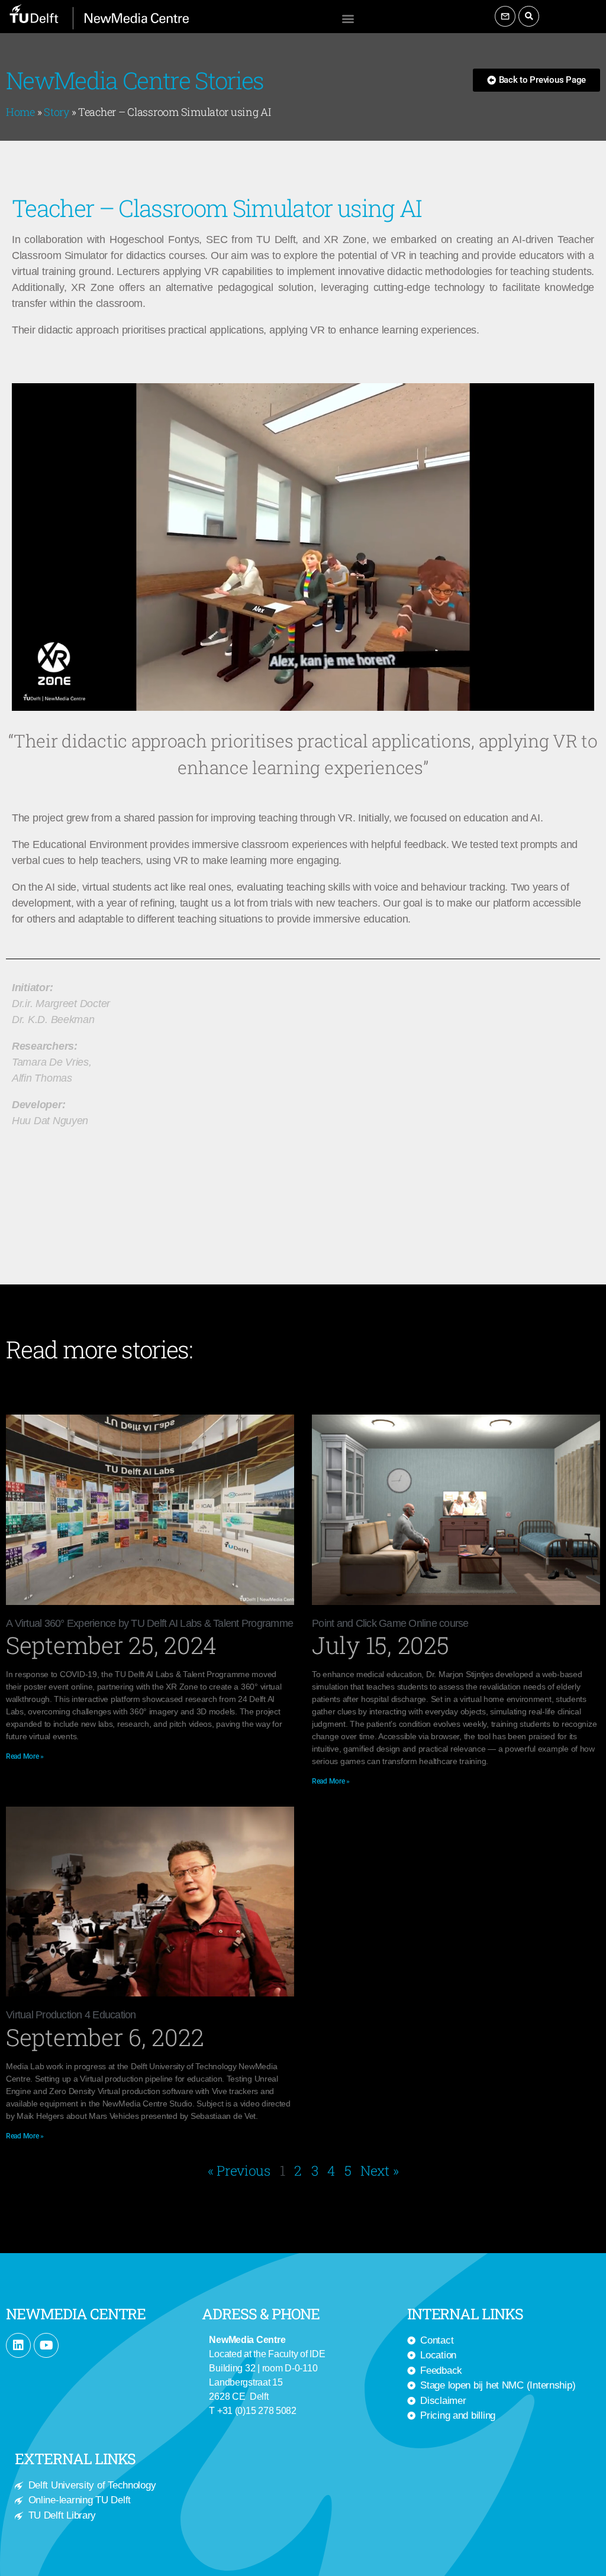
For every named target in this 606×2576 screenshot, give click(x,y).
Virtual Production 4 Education (71, 2015)
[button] (348, 18)
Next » (379, 2170)
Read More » (25, 1756)
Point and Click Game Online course (391, 1623)
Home (20, 112)
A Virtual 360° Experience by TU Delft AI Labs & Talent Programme (149, 1623)
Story (57, 112)
